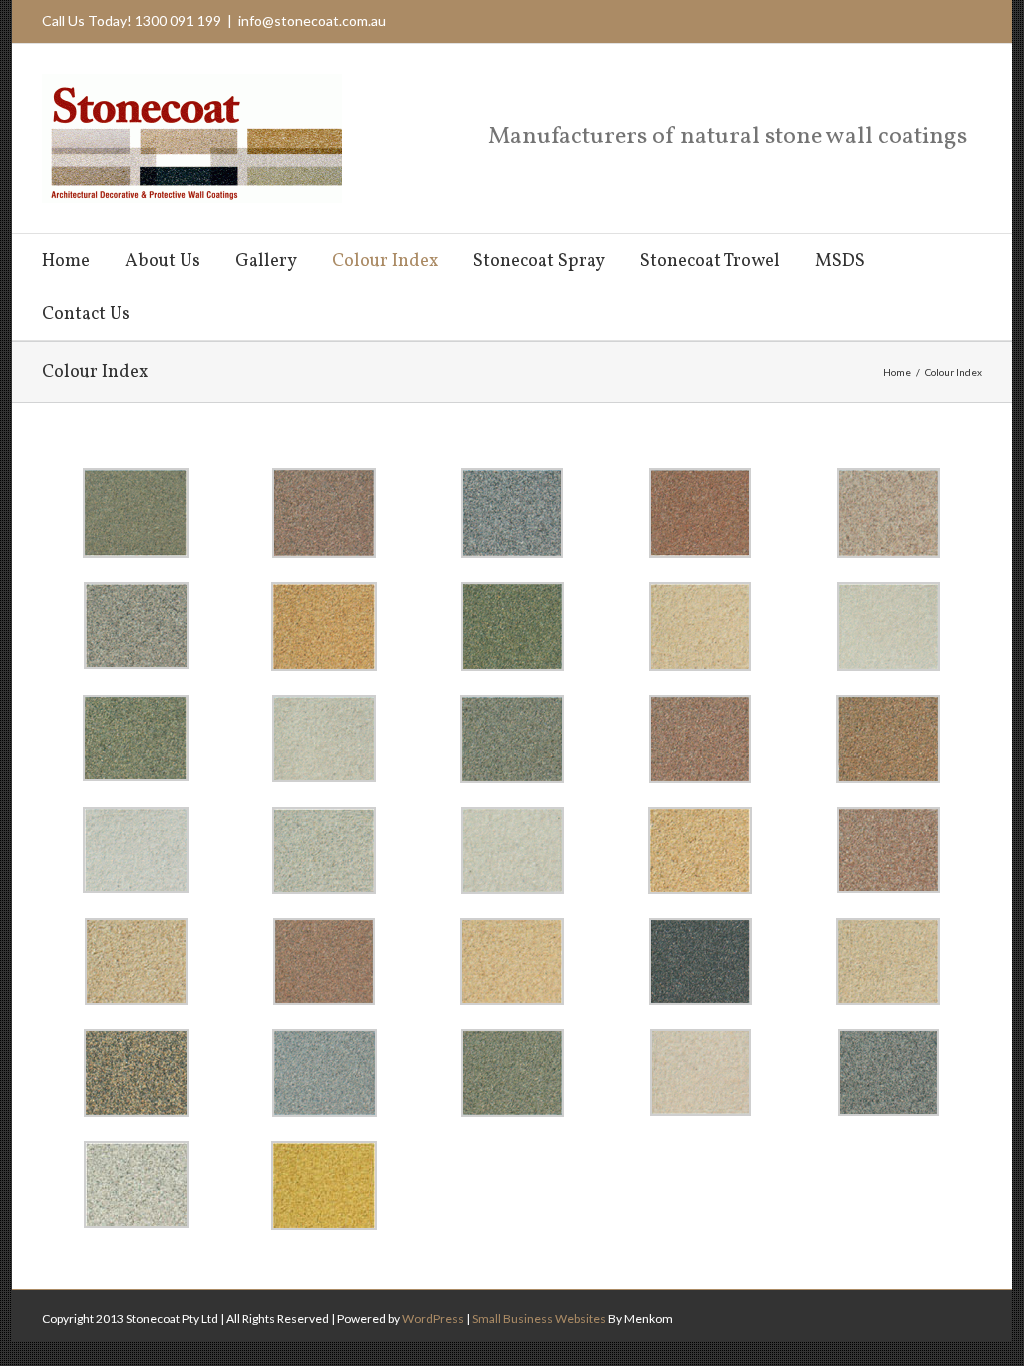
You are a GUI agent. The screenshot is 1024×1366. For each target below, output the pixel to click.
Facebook (955, 19)
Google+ (918, 20)
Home (66, 261)
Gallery (266, 261)
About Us (162, 261)
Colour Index (385, 261)
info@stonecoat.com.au (312, 20)
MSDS (840, 261)
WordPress (433, 1318)
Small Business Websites (539, 1318)
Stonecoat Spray (539, 261)
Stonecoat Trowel (710, 261)
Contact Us (86, 314)
